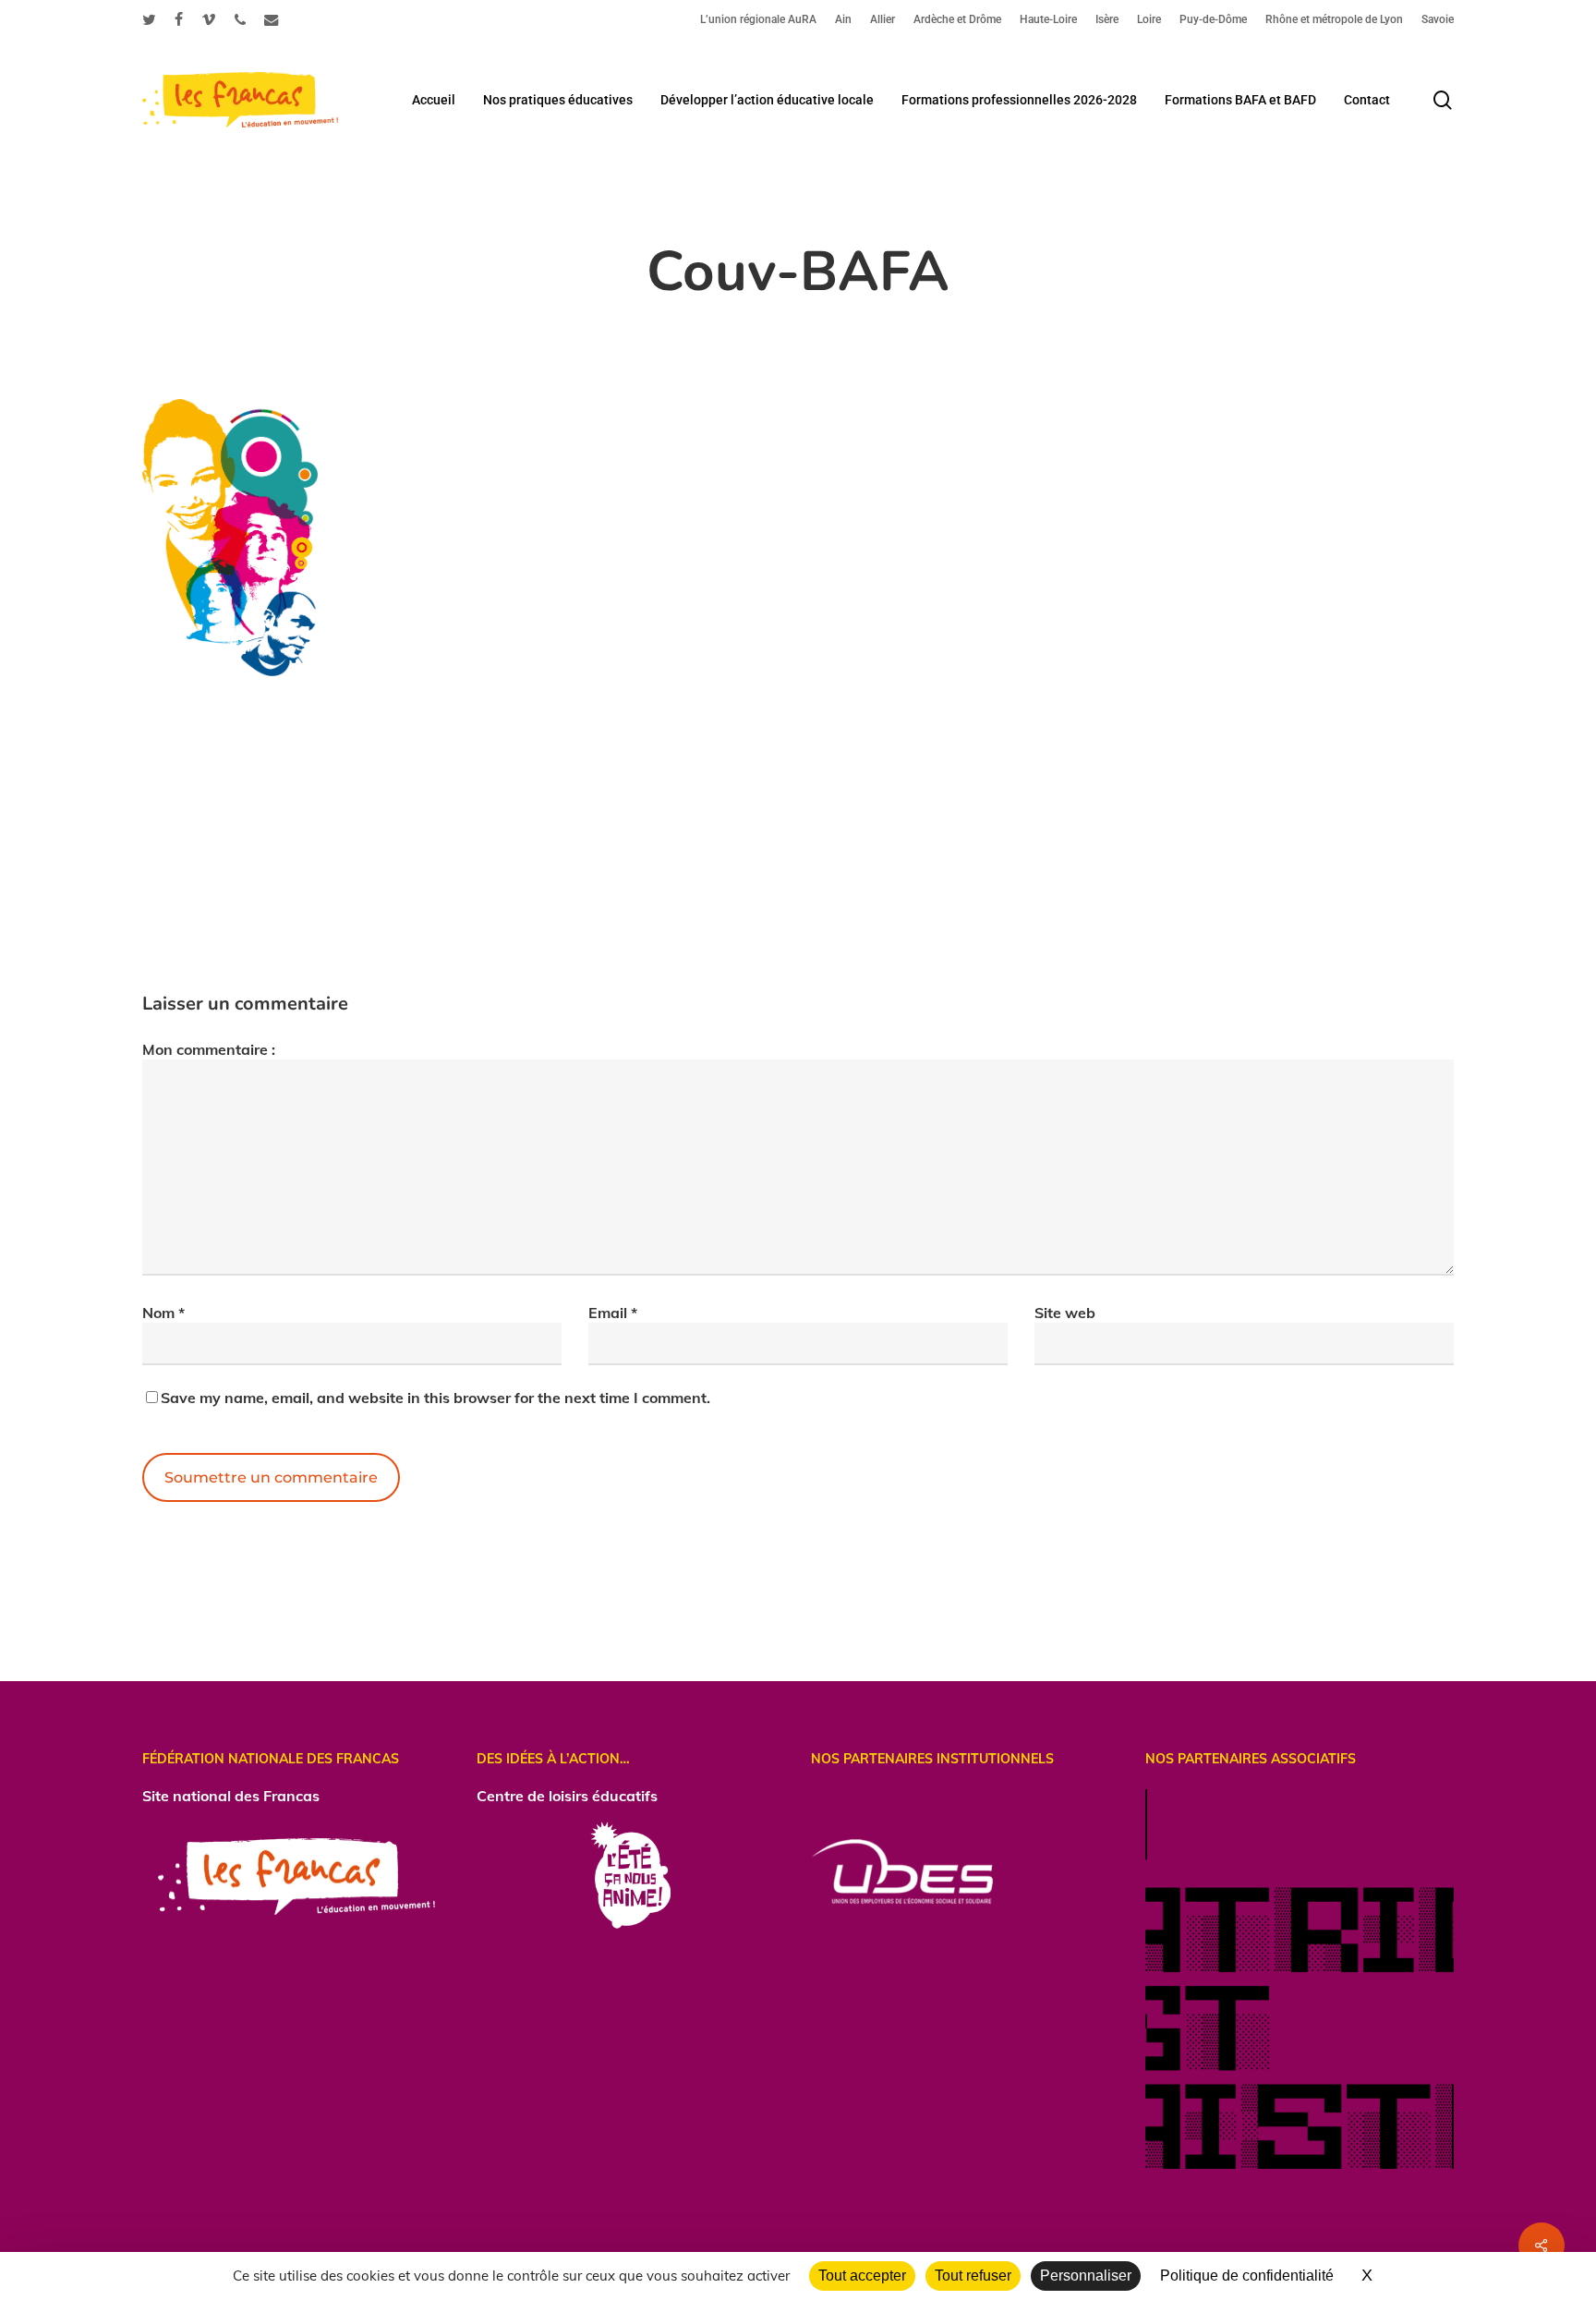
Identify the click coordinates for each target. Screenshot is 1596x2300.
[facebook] (179, 19)
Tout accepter (862, 2276)
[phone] (240, 19)
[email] (272, 19)
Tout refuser (973, 2276)
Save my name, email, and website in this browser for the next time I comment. (435, 1398)
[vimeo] (209, 19)
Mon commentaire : (209, 1049)
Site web (1065, 1313)
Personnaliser (1086, 2276)
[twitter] (149, 19)
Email (613, 1313)
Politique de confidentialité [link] (1247, 2276)
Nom (163, 1313)
